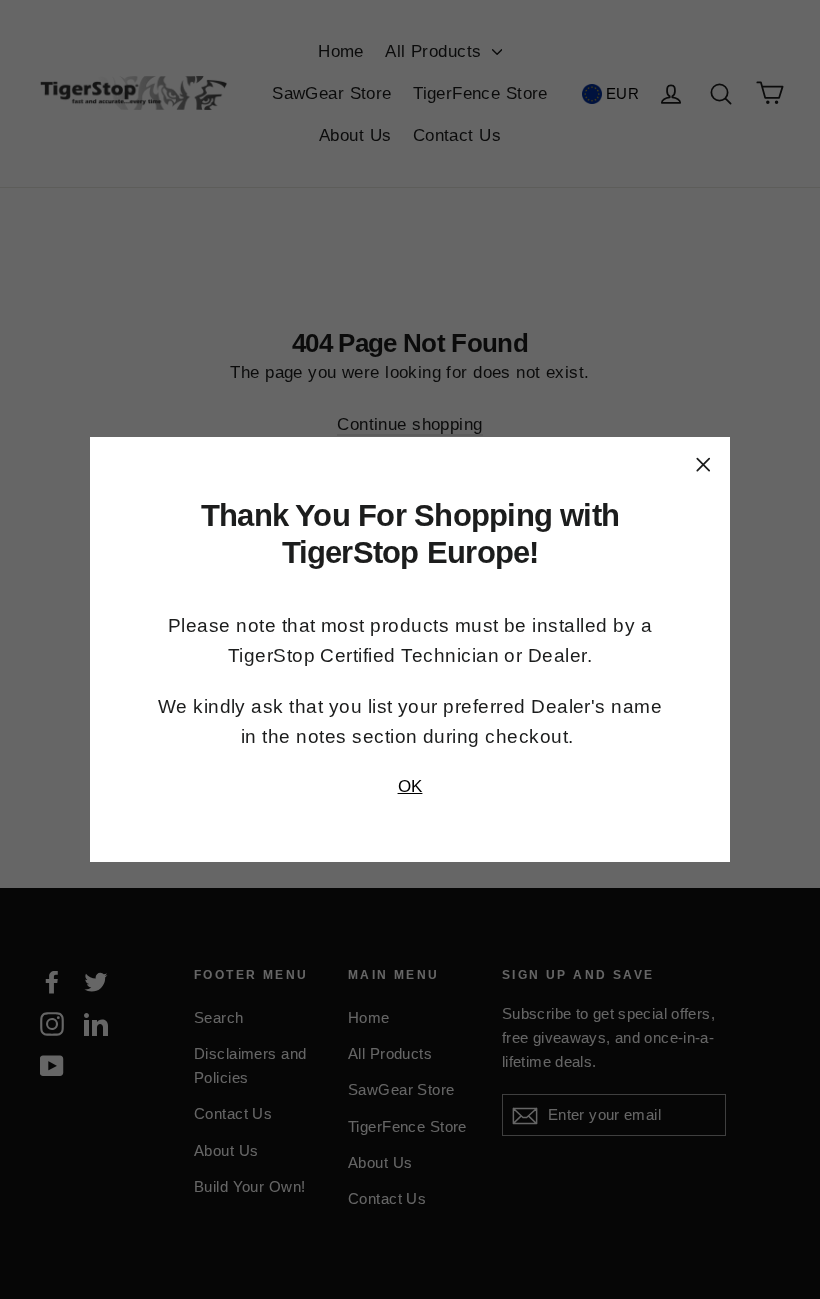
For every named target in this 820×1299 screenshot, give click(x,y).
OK (410, 786)
